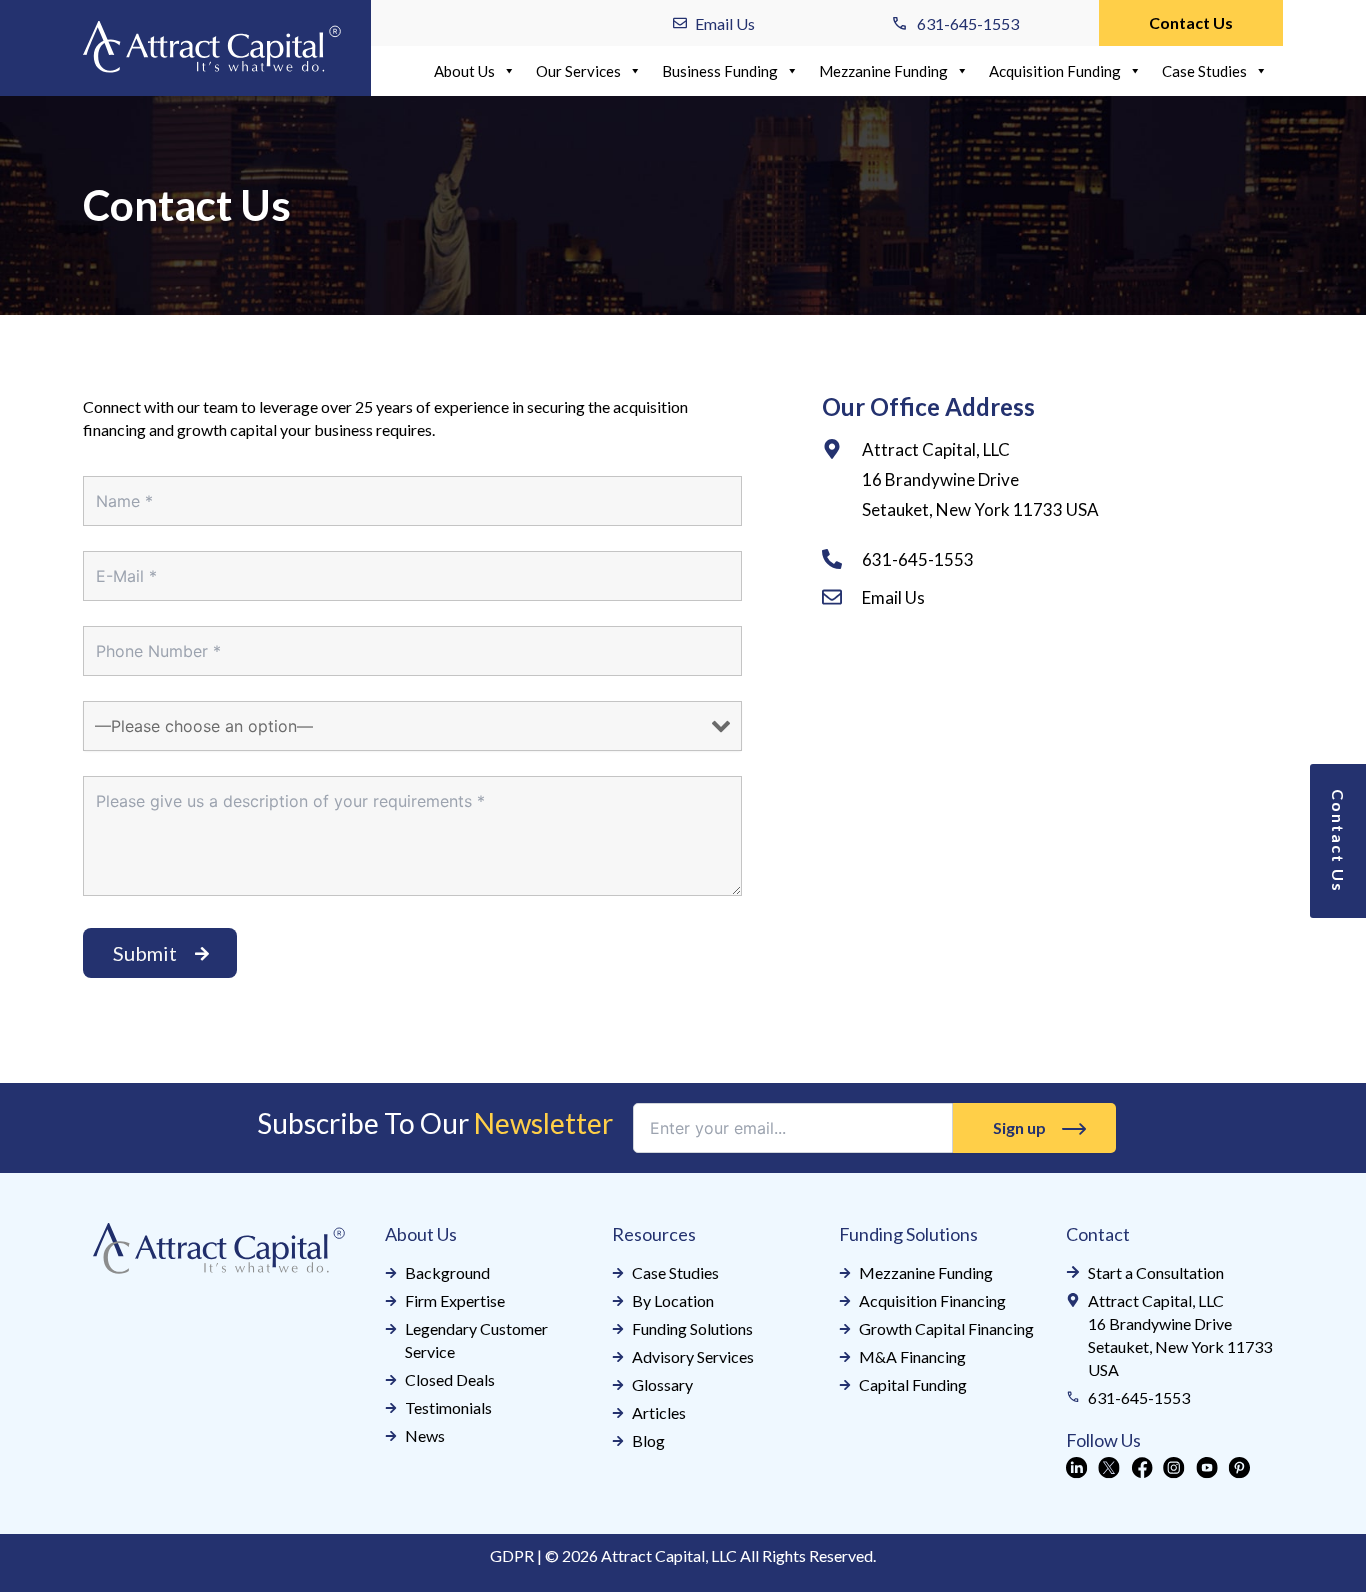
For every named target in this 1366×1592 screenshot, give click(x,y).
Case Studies (1204, 71)
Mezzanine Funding (883, 71)
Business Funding (720, 71)
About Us (464, 71)
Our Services (578, 71)
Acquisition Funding (1055, 71)
